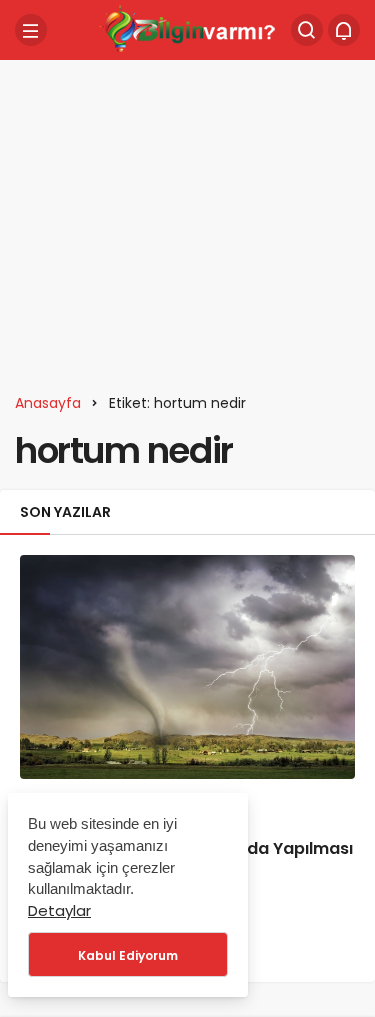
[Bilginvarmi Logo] (188, 28)
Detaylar (59, 910)
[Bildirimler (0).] (344, 30)
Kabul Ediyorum (128, 955)
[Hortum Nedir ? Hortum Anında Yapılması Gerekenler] (187, 666)
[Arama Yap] (307, 30)
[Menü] (31, 30)
